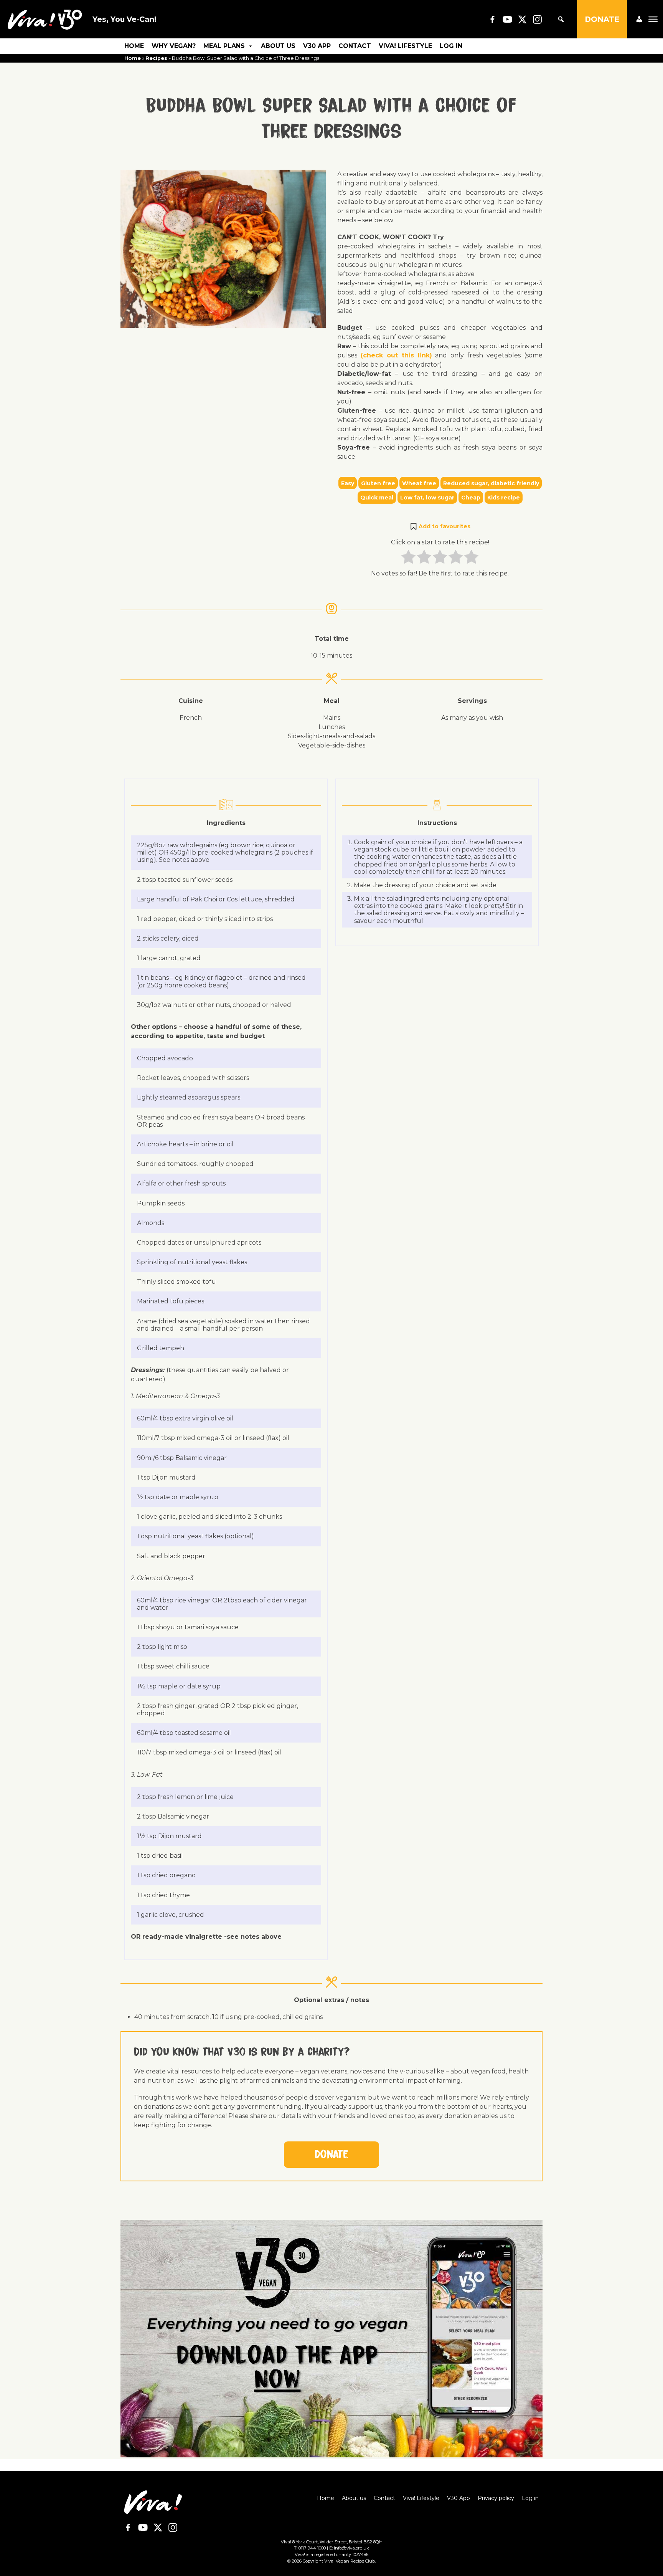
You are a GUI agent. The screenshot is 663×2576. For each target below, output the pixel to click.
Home (134, 46)
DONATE (602, 19)
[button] (440, 526)
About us (278, 46)
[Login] (639, 19)
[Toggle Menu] (653, 19)
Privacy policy (496, 2498)
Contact (355, 46)
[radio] (408, 558)
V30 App (317, 46)
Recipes (156, 58)
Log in (451, 46)
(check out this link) (396, 355)
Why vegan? (174, 46)
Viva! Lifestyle (405, 46)
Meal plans (224, 46)
